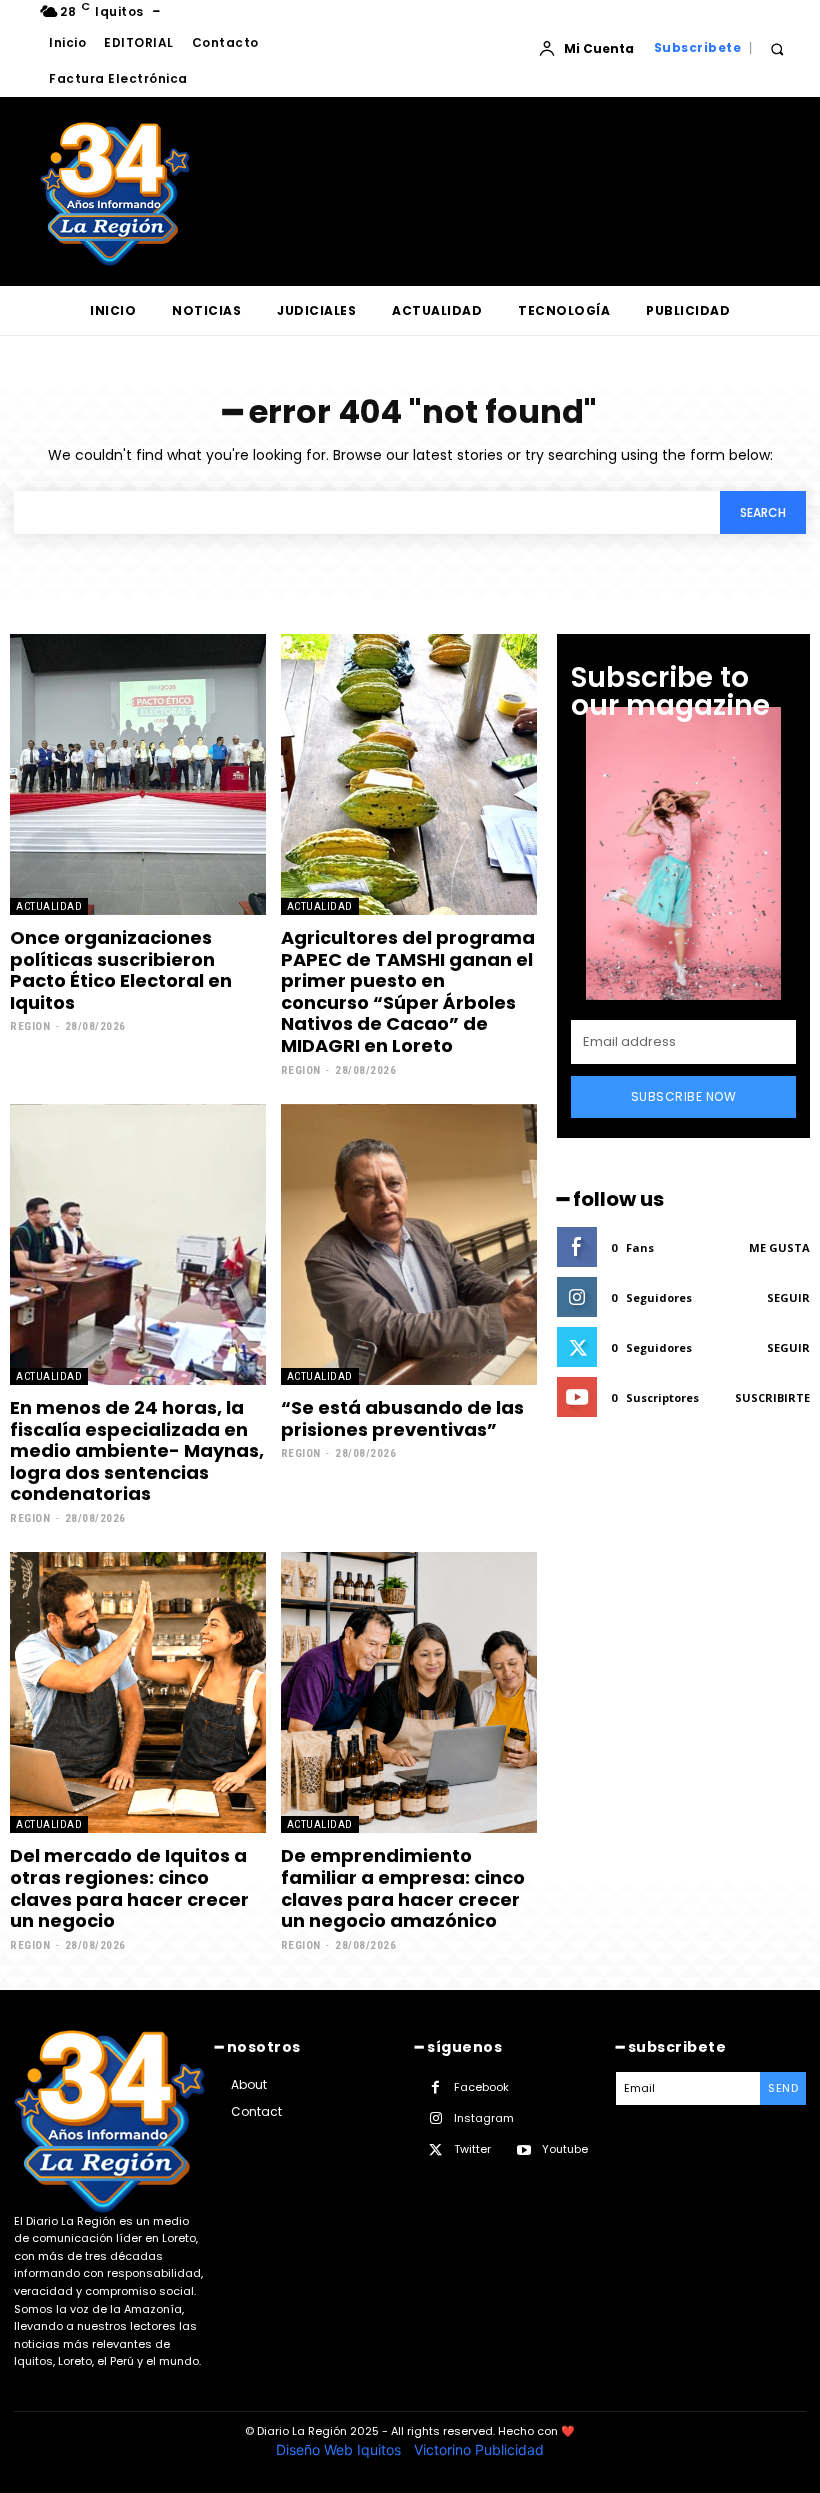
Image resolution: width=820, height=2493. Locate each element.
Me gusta (779, 1247)
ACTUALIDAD (49, 906)
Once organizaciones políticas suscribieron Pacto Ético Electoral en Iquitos (121, 970)
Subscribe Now (684, 1096)
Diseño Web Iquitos (340, 2449)
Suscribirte (772, 1397)
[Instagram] (435, 2118)
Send (783, 2088)
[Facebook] (435, 2087)
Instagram (484, 2118)
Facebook (481, 2087)
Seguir (788, 1297)
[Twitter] (435, 2150)
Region (30, 1026)
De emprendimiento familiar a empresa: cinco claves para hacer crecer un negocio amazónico (403, 1888)
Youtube (565, 2149)
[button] (776, 48)
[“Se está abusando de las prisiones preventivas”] (409, 1244)
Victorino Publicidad (479, 2449)
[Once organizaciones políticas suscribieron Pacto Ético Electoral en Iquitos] (138, 774)
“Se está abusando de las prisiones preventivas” (402, 1418)
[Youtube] (523, 2150)
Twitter (472, 2149)
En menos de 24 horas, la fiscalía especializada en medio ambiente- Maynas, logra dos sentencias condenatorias (137, 1450)
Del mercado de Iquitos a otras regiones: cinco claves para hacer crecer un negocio (129, 1888)
